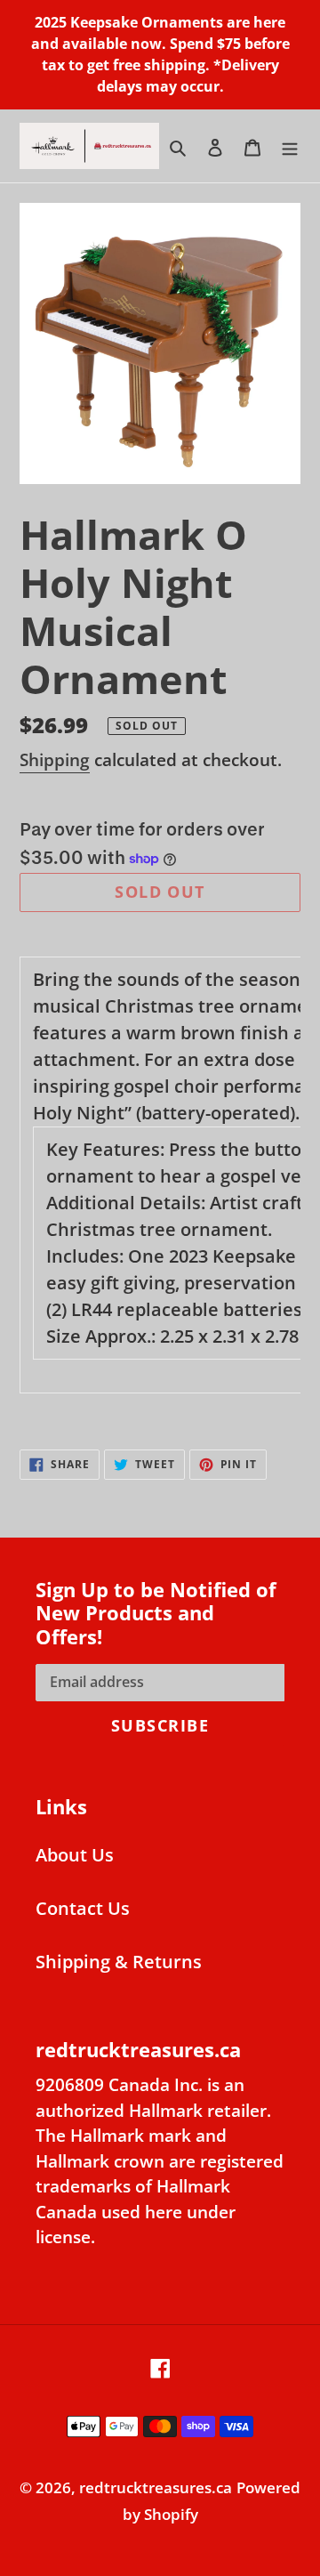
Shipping (55, 760)
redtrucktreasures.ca (156, 2487)
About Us (75, 1855)
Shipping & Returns (119, 1962)
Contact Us (83, 1908)
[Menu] (290, 146)
